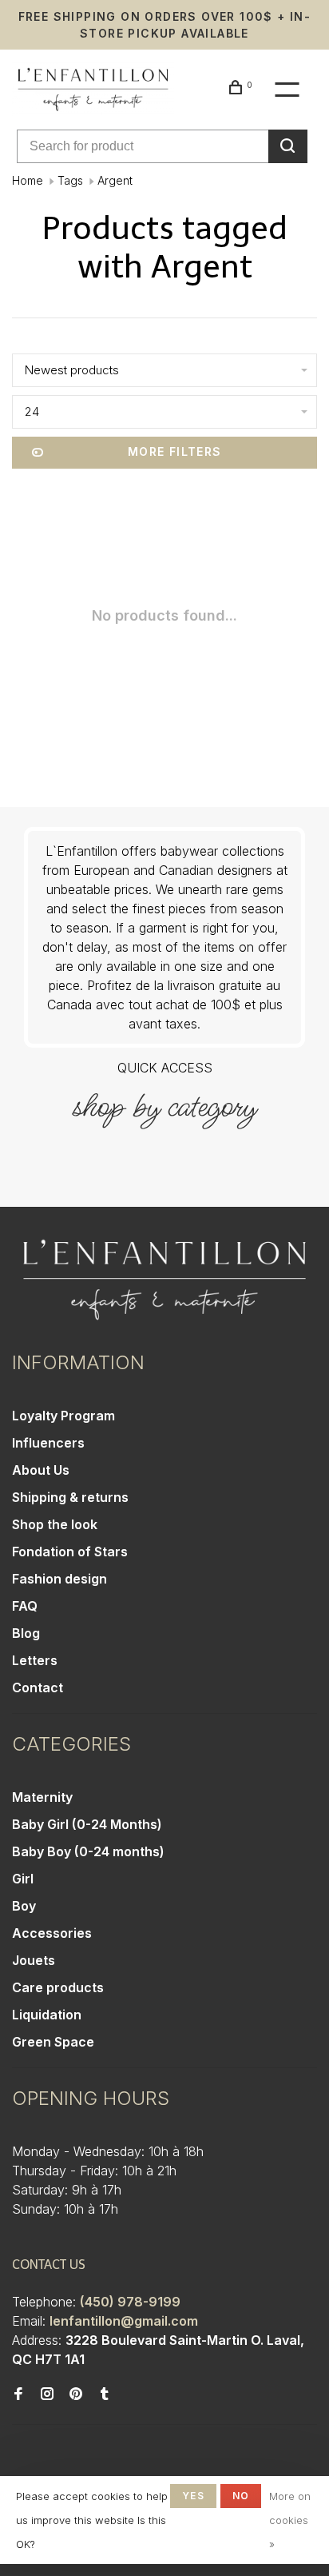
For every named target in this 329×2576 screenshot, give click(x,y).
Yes (193, 2496)
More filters (175, 451)
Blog (26, 1633)
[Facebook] (18, 2394)
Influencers (48, 1443)
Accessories (52, 1933)
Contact (38, 1687)
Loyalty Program (63, 1416)
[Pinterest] (76, 2394)
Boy (24, 1906)
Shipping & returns (70, 1497)
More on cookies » (290, 2520)
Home (28, 180)
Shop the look (55, 1524)
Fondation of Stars (70, 1552)
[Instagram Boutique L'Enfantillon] (47, 2394)
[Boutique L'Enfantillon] (164, 1280)
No (241, 2496)
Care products (58, 1987)
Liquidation (47, 2015)
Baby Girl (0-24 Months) (87, 1824)
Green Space (53, 2042)
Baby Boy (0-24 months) (88, 1851)
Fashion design (59, 1579)
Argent (115, 180)
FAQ (25, 1606)
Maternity (42, 1797)
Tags (70, 180)
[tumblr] (105, 2394)
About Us (41, 1470)
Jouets (34, 1960)
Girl (23, 1879)
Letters (35, 1660)
